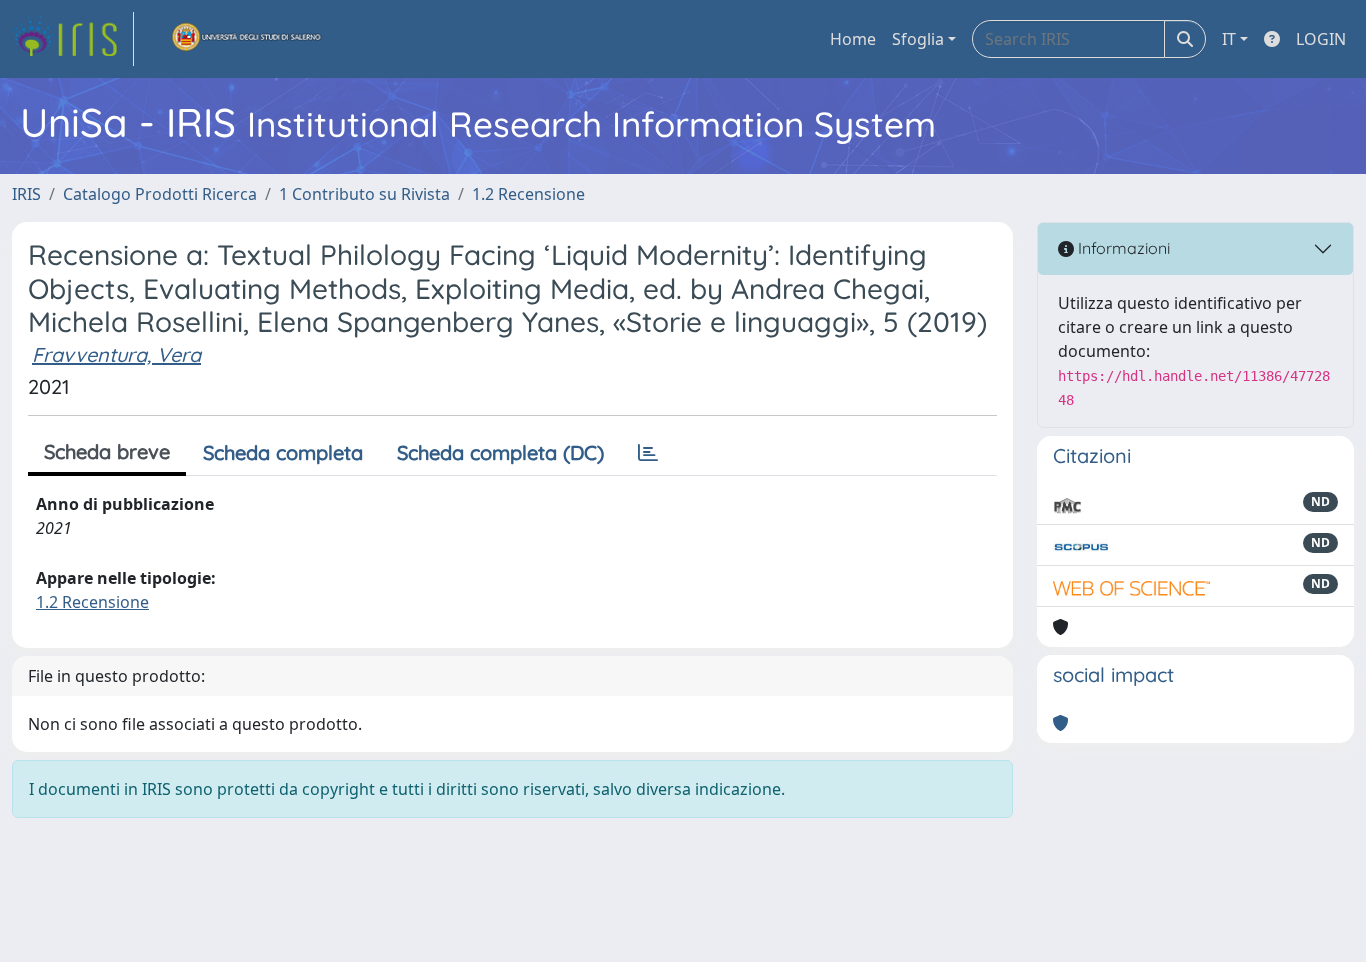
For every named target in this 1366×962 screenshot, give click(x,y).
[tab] (648, 453)
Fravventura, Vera (116, 354)
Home (853, 39)
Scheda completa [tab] (283, 452)
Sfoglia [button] (918, 39)
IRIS (26, 194)
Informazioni (1122, 248)
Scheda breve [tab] (107, 451)
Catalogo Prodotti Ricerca (160, 194)
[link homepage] (73, 39)
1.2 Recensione (528, 194)
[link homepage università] (247, 39)
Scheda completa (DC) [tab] (500, 452)
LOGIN (1321, 39)
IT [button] (1229, 39)
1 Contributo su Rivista (364, 194)
